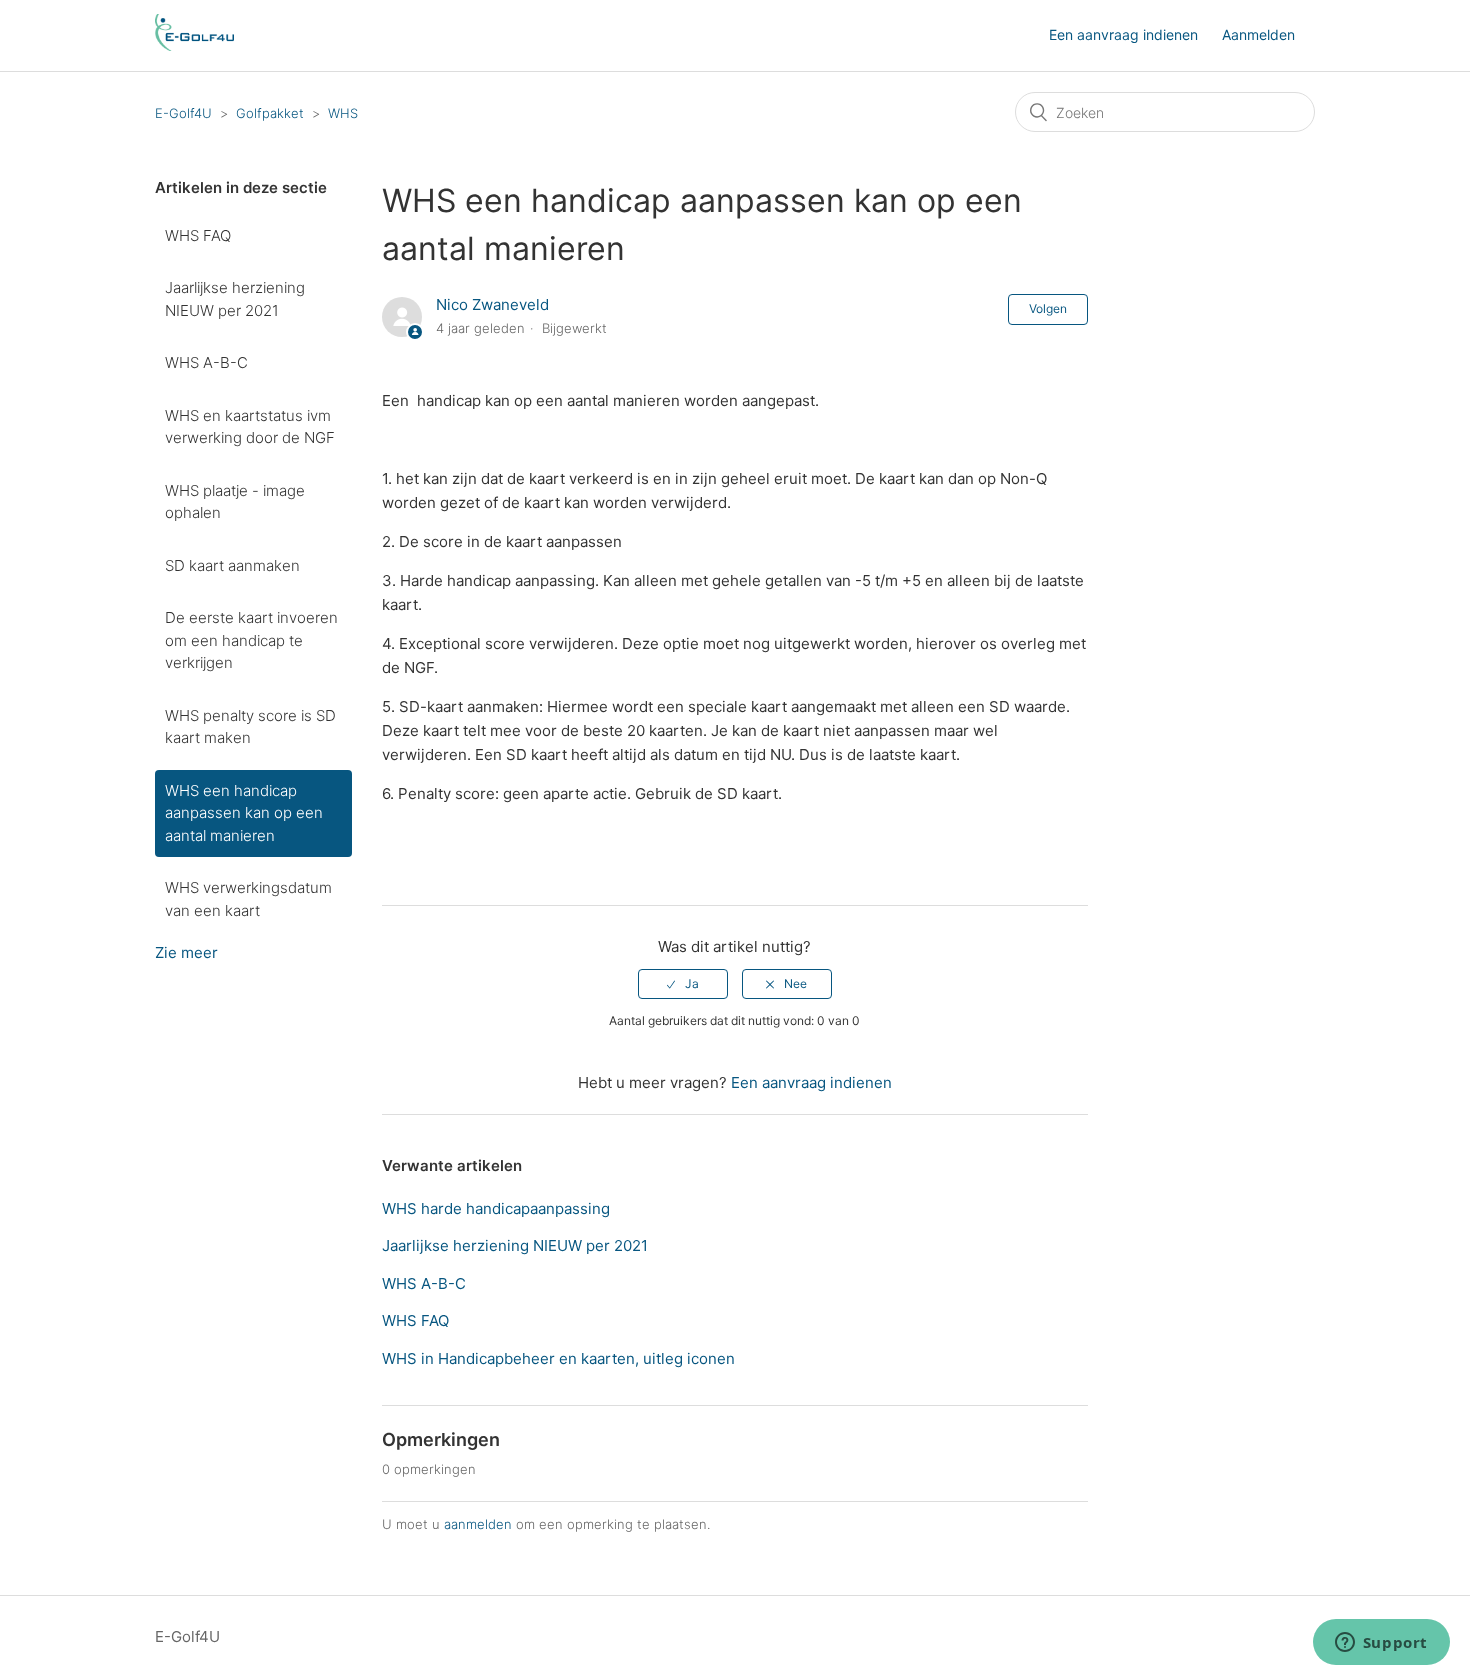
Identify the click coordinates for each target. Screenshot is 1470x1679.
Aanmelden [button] (1258, 34)
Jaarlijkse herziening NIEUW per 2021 (235, 299)
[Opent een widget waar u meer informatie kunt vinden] (1381, 1644)
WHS (343, 113)
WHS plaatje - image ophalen (235, 502)
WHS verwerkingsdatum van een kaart (248, 899)
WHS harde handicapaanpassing (496, 1208)
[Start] (194, 45)
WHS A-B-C (206, 362)
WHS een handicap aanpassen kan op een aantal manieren (244, 813)
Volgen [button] (1048, 308)
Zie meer (186, 952)
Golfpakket (270, 113)
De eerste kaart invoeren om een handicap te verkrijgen (251, 640)
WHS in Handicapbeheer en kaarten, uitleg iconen (558, 1358)
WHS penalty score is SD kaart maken (250, 727)
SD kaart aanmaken (232, 565)
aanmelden (478, 1524)
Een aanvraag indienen (1123, 34)
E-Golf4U (183, 113)
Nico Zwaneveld (492, 304)
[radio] (683, 984)
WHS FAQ (198, 235)
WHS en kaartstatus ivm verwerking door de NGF (250, 427)
